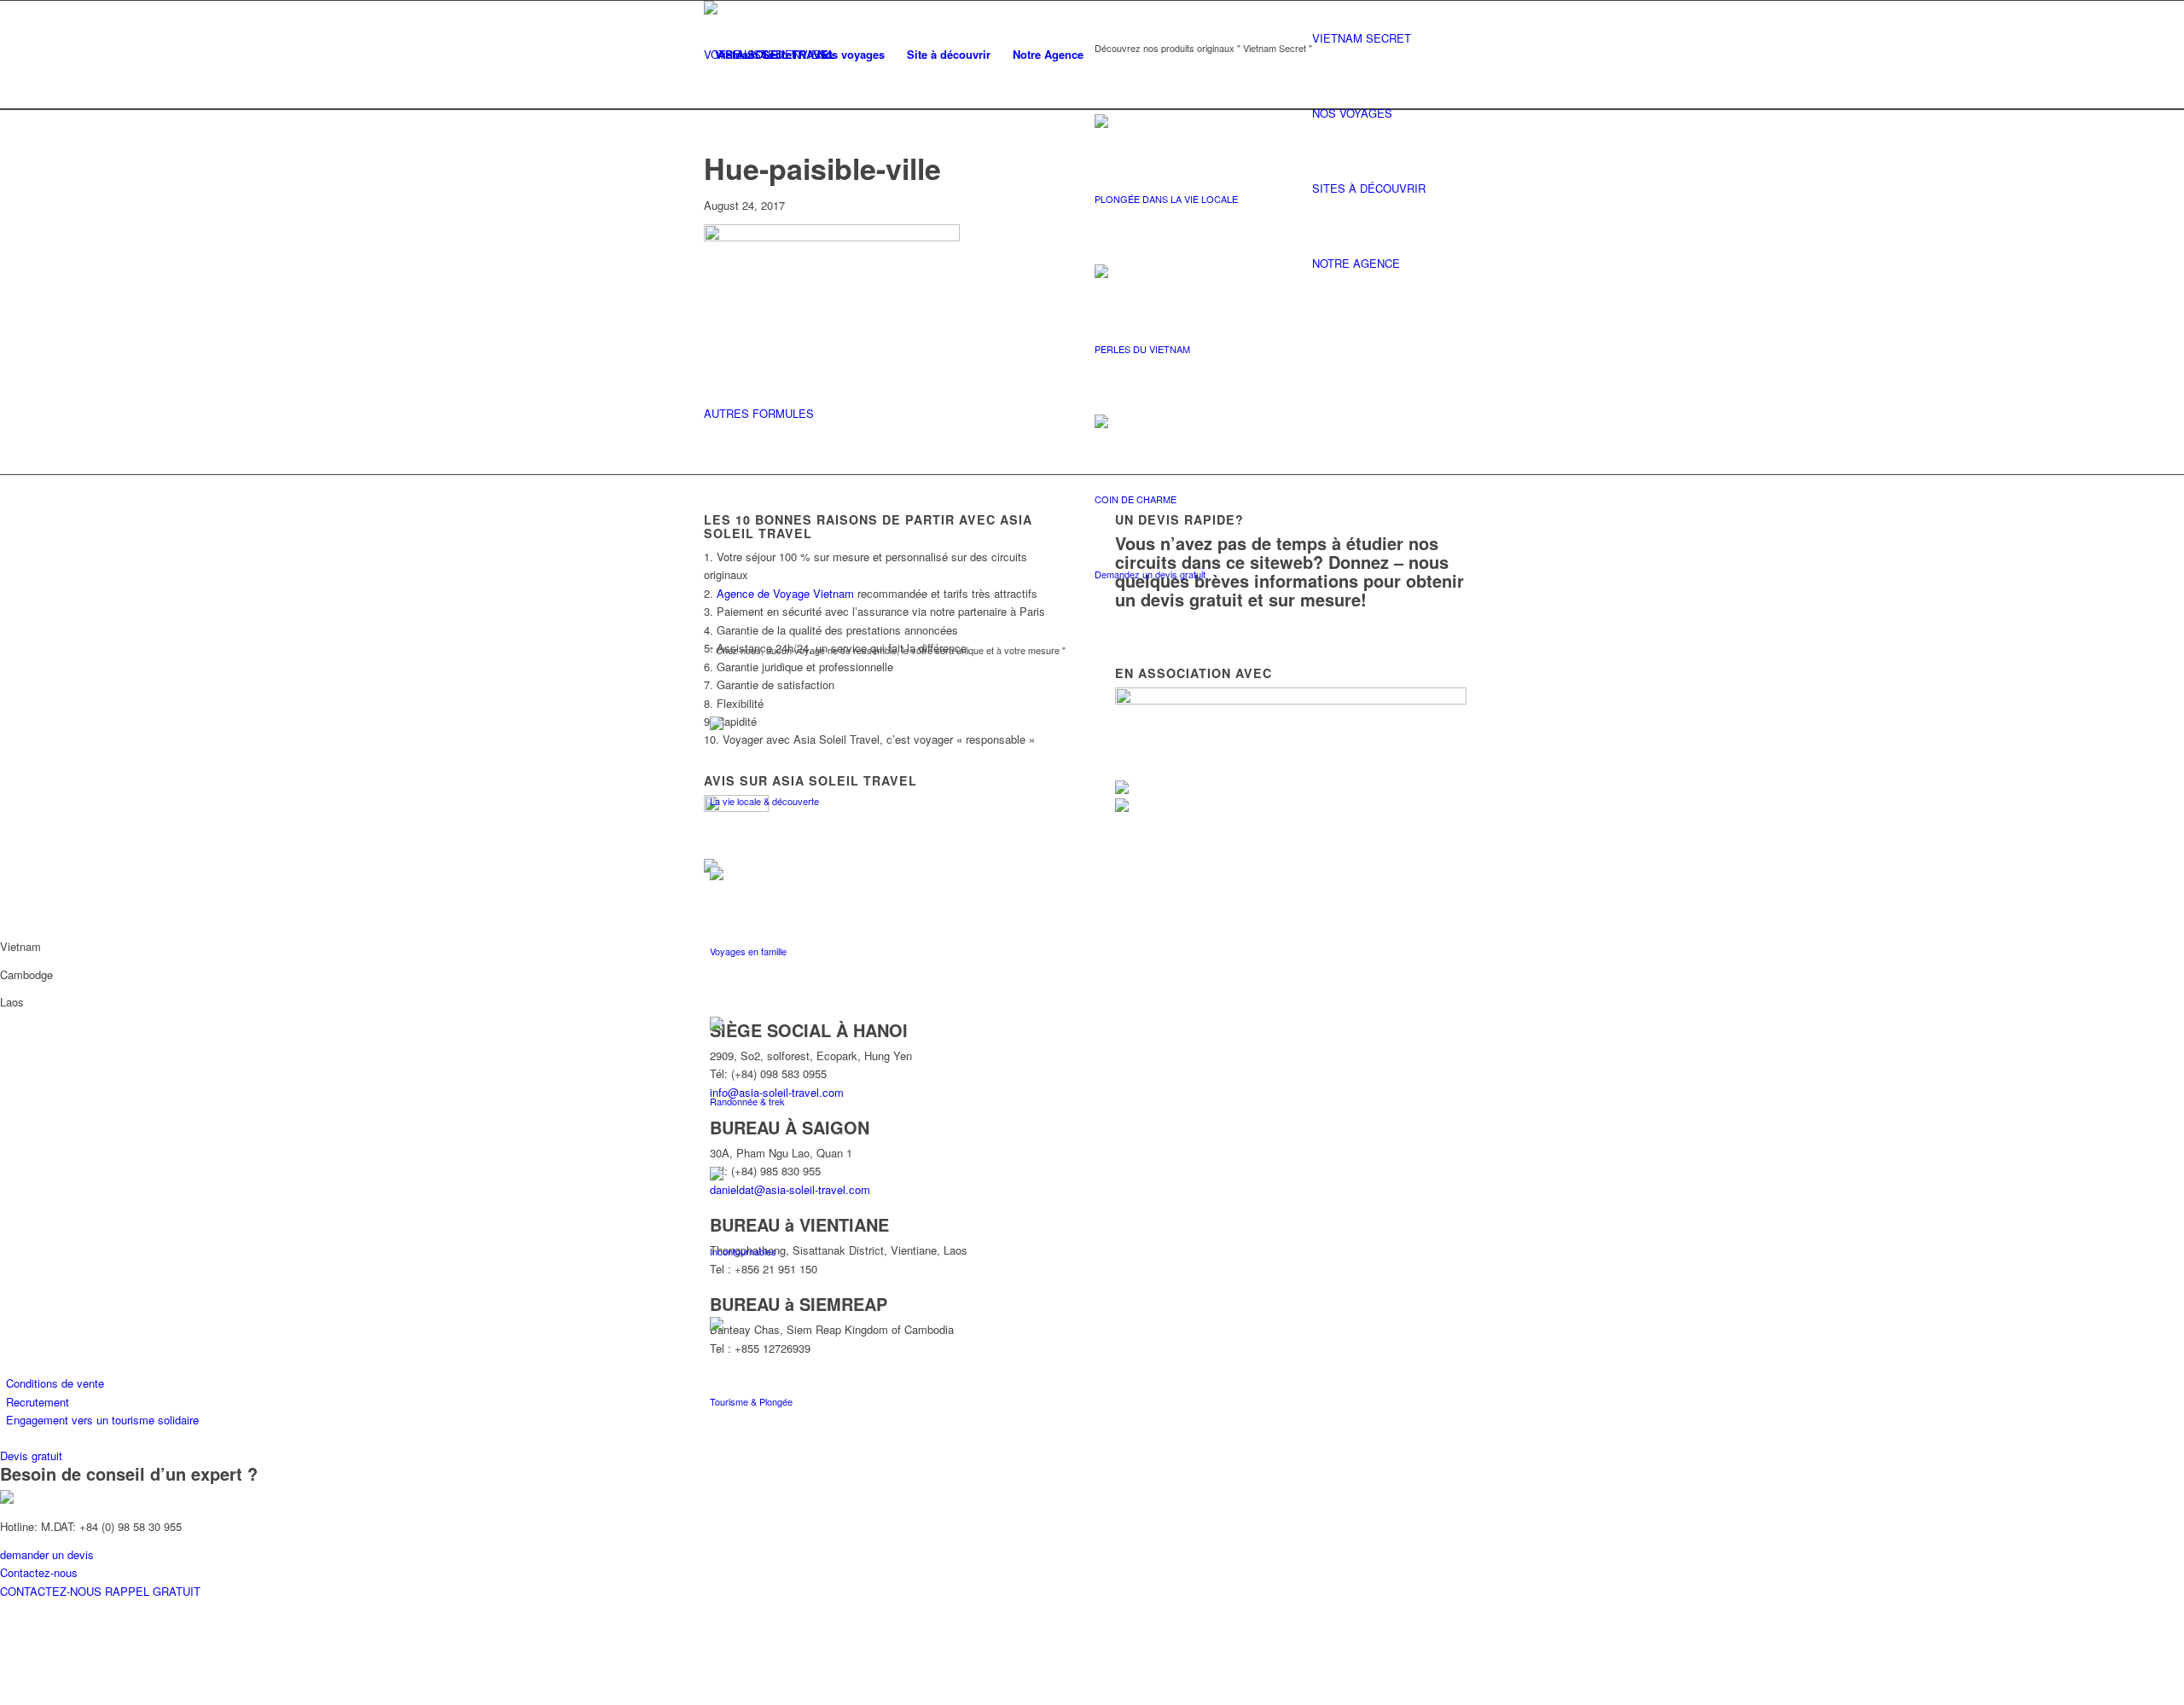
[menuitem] (755, 55)
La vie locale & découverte (764, 801)
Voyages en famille (748, 951)
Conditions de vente (55, 1383)
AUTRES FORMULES (759, 413)
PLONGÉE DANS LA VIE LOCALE (1166, 199)
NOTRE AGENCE (1356, 263)
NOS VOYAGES (1352, 113)
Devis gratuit (31, 1456)
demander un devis (47, 1554)
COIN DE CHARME (1136, 499)
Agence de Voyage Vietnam (785, 593)
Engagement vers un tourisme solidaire (102, 1420)
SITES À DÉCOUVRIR (1369, 188)
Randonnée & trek (747, 1101)
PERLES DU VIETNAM (1142, 349)
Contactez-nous (39, 1572)
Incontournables (743, 1251)
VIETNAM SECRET (1362, 38)
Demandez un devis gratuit (1150, 574)
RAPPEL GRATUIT (153, 1591)
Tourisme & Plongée (751, 1401)
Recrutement (38, 1402)
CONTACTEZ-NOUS (52, 1591)
